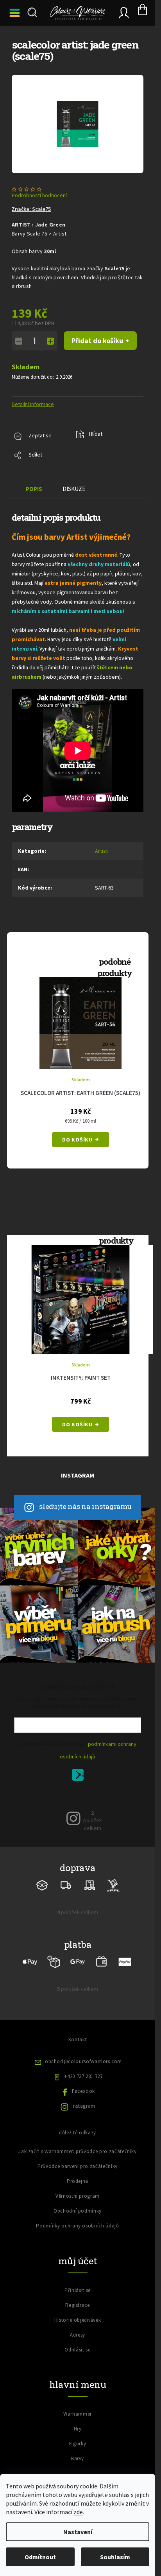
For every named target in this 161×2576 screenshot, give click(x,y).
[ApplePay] (30, 1953)
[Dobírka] (54, 1953)
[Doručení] (90, 1876)
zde (78, 2512)
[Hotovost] (101, 1953)
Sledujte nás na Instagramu (86, 1498)
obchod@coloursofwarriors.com (83, 2052)
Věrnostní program (78, 2187)
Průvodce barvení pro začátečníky (78, 2157)
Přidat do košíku (97, 341)
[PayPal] (125, 1953)
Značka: (31, 209)
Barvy (78, 2450)
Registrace (78, 2296)
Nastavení (78, 2532)
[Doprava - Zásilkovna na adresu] (66, 1876)
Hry (78, 2420)
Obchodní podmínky (78, 2202)
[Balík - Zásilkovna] (42, 1876)
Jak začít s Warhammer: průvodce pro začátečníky (78, 2142)
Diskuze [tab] (74, 489)
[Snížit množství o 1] (19, 341)
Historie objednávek (78, 2311)
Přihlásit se (81, 1768)
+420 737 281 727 (83, 2067)
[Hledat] (31, 13)
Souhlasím (115, 2557)
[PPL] (113, 1876)
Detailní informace (33, 404)
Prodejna (78, 2172)
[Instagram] (73, 1809)
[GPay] (78, 1953)
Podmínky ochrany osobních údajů (77, 2217)
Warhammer (78, 2405)
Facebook (83, 2082)
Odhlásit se (77, 2341)
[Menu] (16, 13)
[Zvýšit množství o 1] (50, 341)
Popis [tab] (34, 489)
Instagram (83, 2097)
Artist (101, 851)
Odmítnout (40, 2557)
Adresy (78, 2326)
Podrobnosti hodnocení (39, 195)
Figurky (78, 2435)
